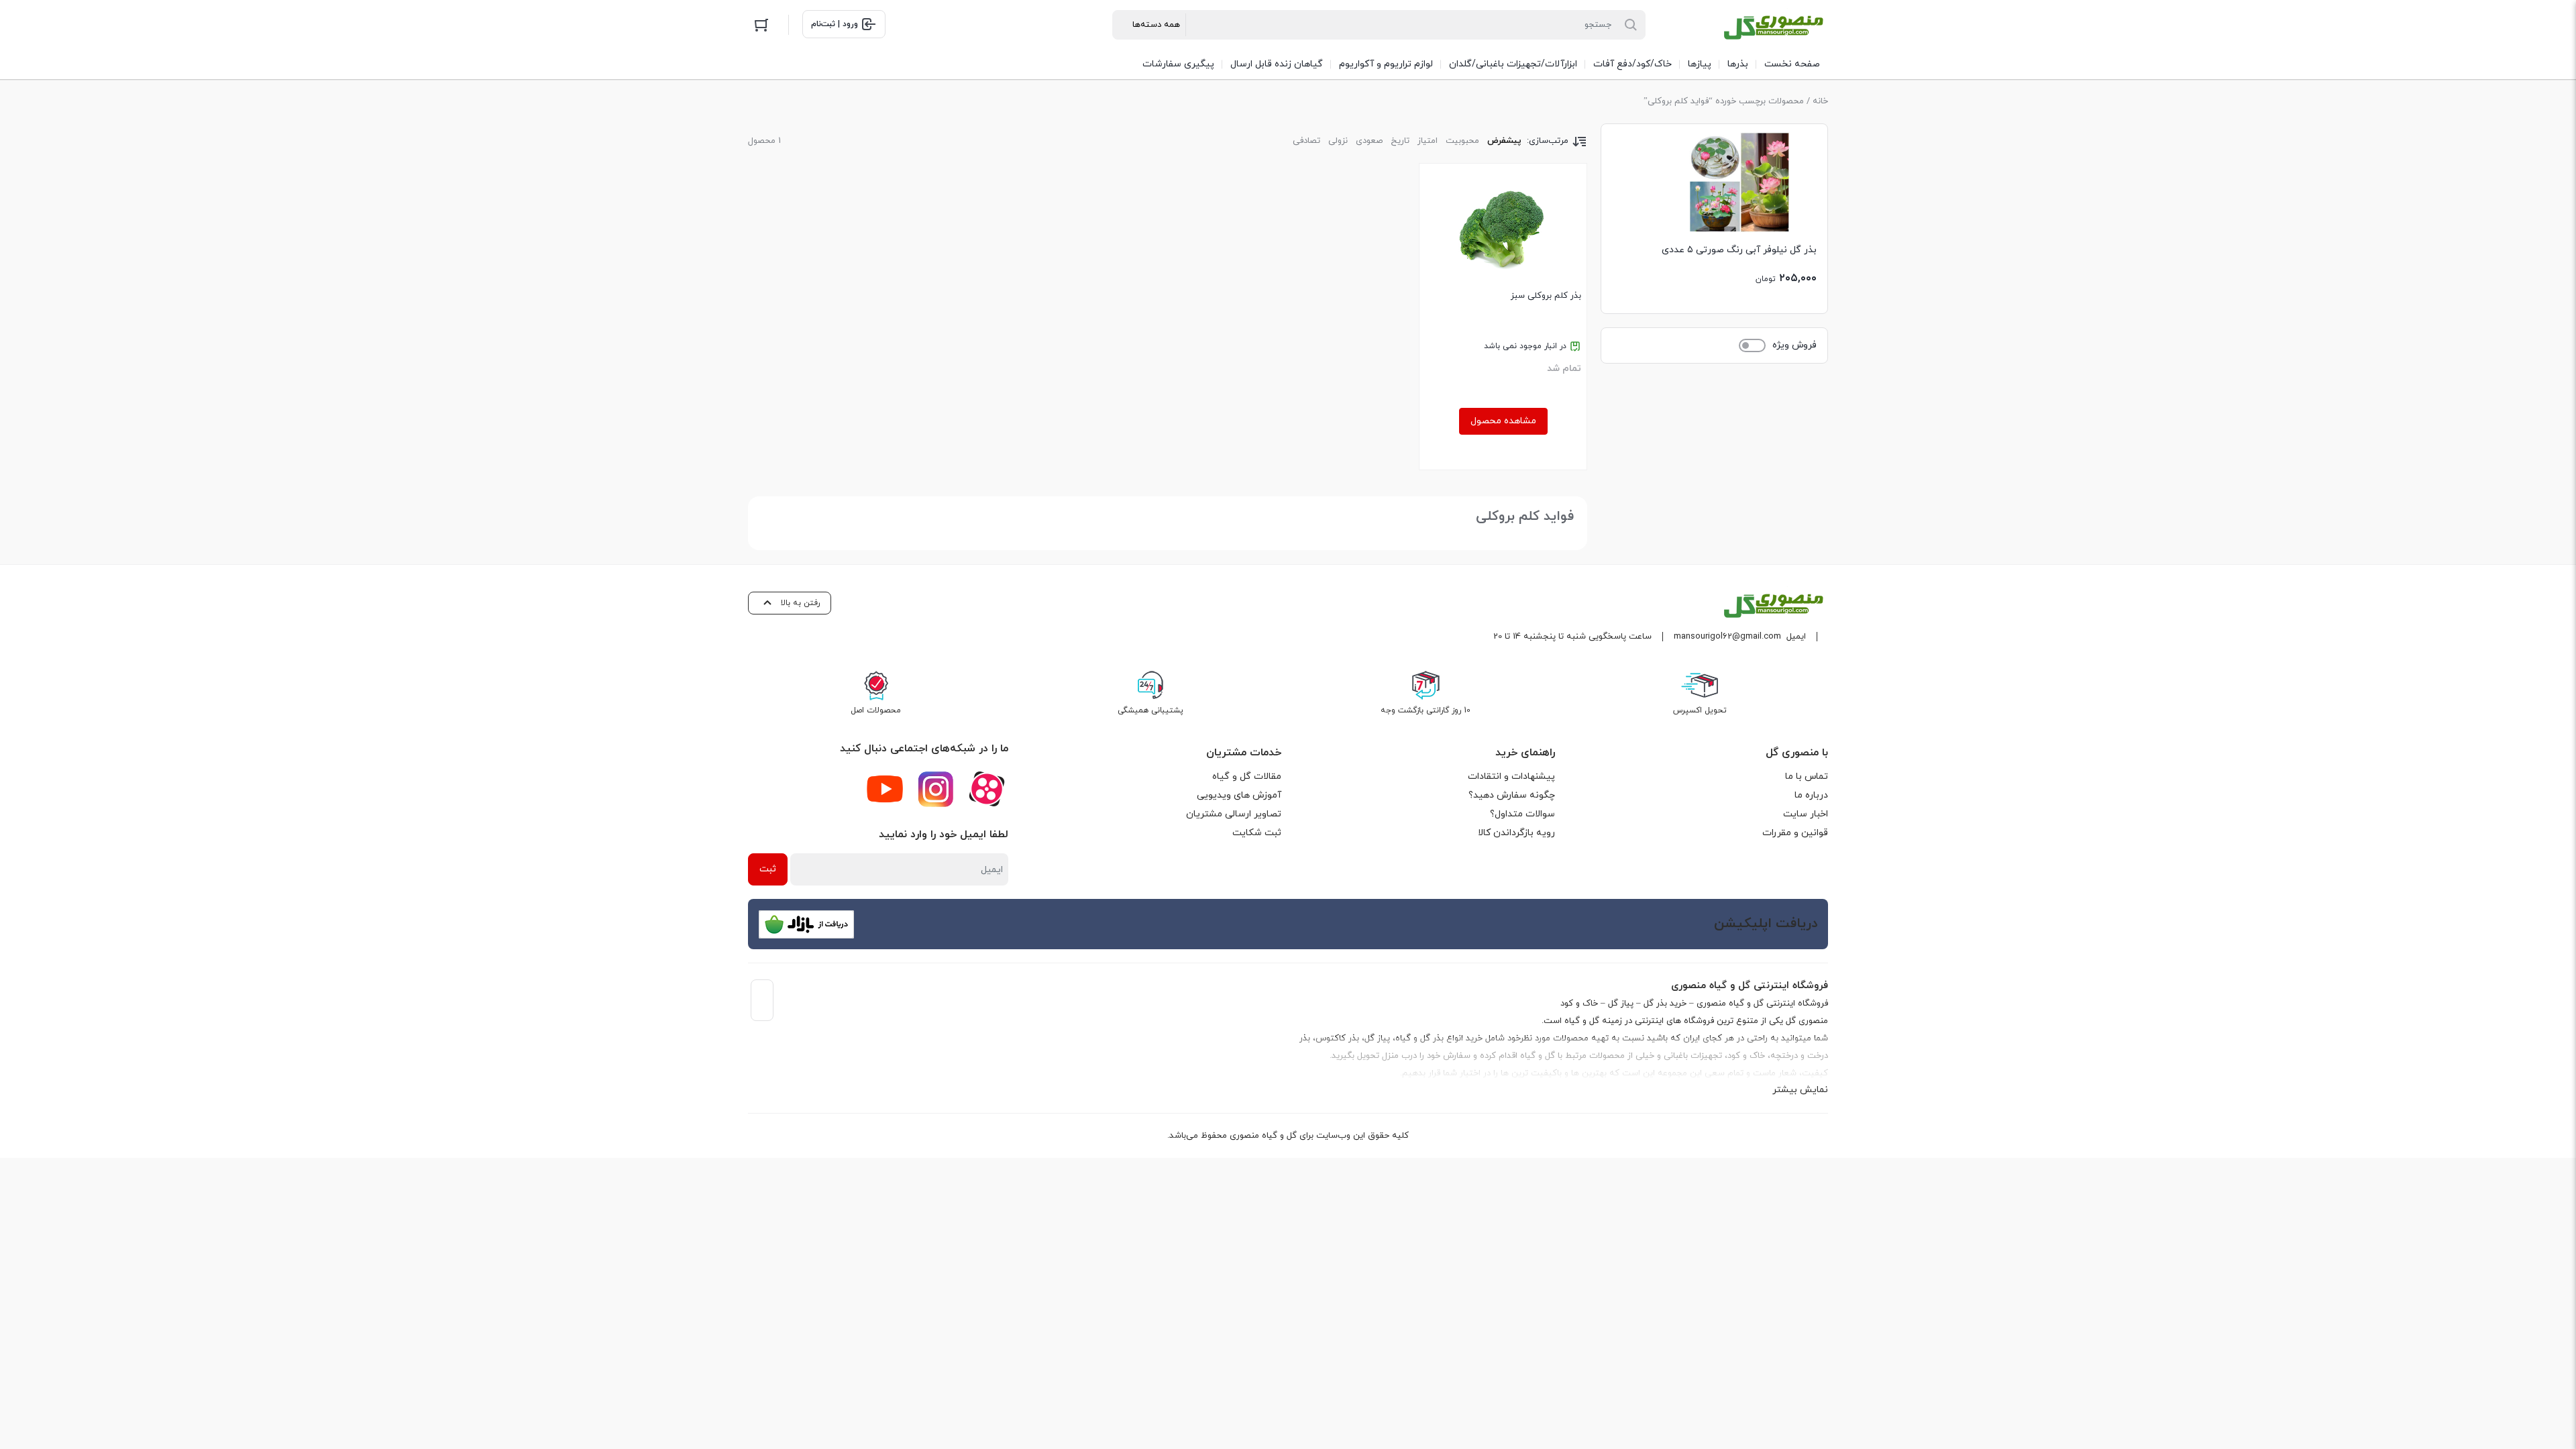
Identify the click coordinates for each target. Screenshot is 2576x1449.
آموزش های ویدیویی (1239, 795)
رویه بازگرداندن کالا (1516, 833)
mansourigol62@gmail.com (1727, 637)
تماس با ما (1807, 776)
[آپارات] (987, 789)
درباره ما (1811, 795)
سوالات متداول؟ (1522, 814)
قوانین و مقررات (1795, 833)
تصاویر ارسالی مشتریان (1234, 814)
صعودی (1369, 141)
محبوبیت (1462, 141)
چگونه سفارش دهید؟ (1512, 795)
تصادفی (1306, 141)
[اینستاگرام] (936, 789)
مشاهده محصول (1503, 421)
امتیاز (1428, 141)
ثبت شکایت (1257, 833)
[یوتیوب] (885, 789)
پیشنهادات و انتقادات (1511, 776)
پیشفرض (1504, 141)
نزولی (1338, 141)
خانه (1820, 101)
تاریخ (1400, 141)
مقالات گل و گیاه (1247, 776)
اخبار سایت (1806, 814)
